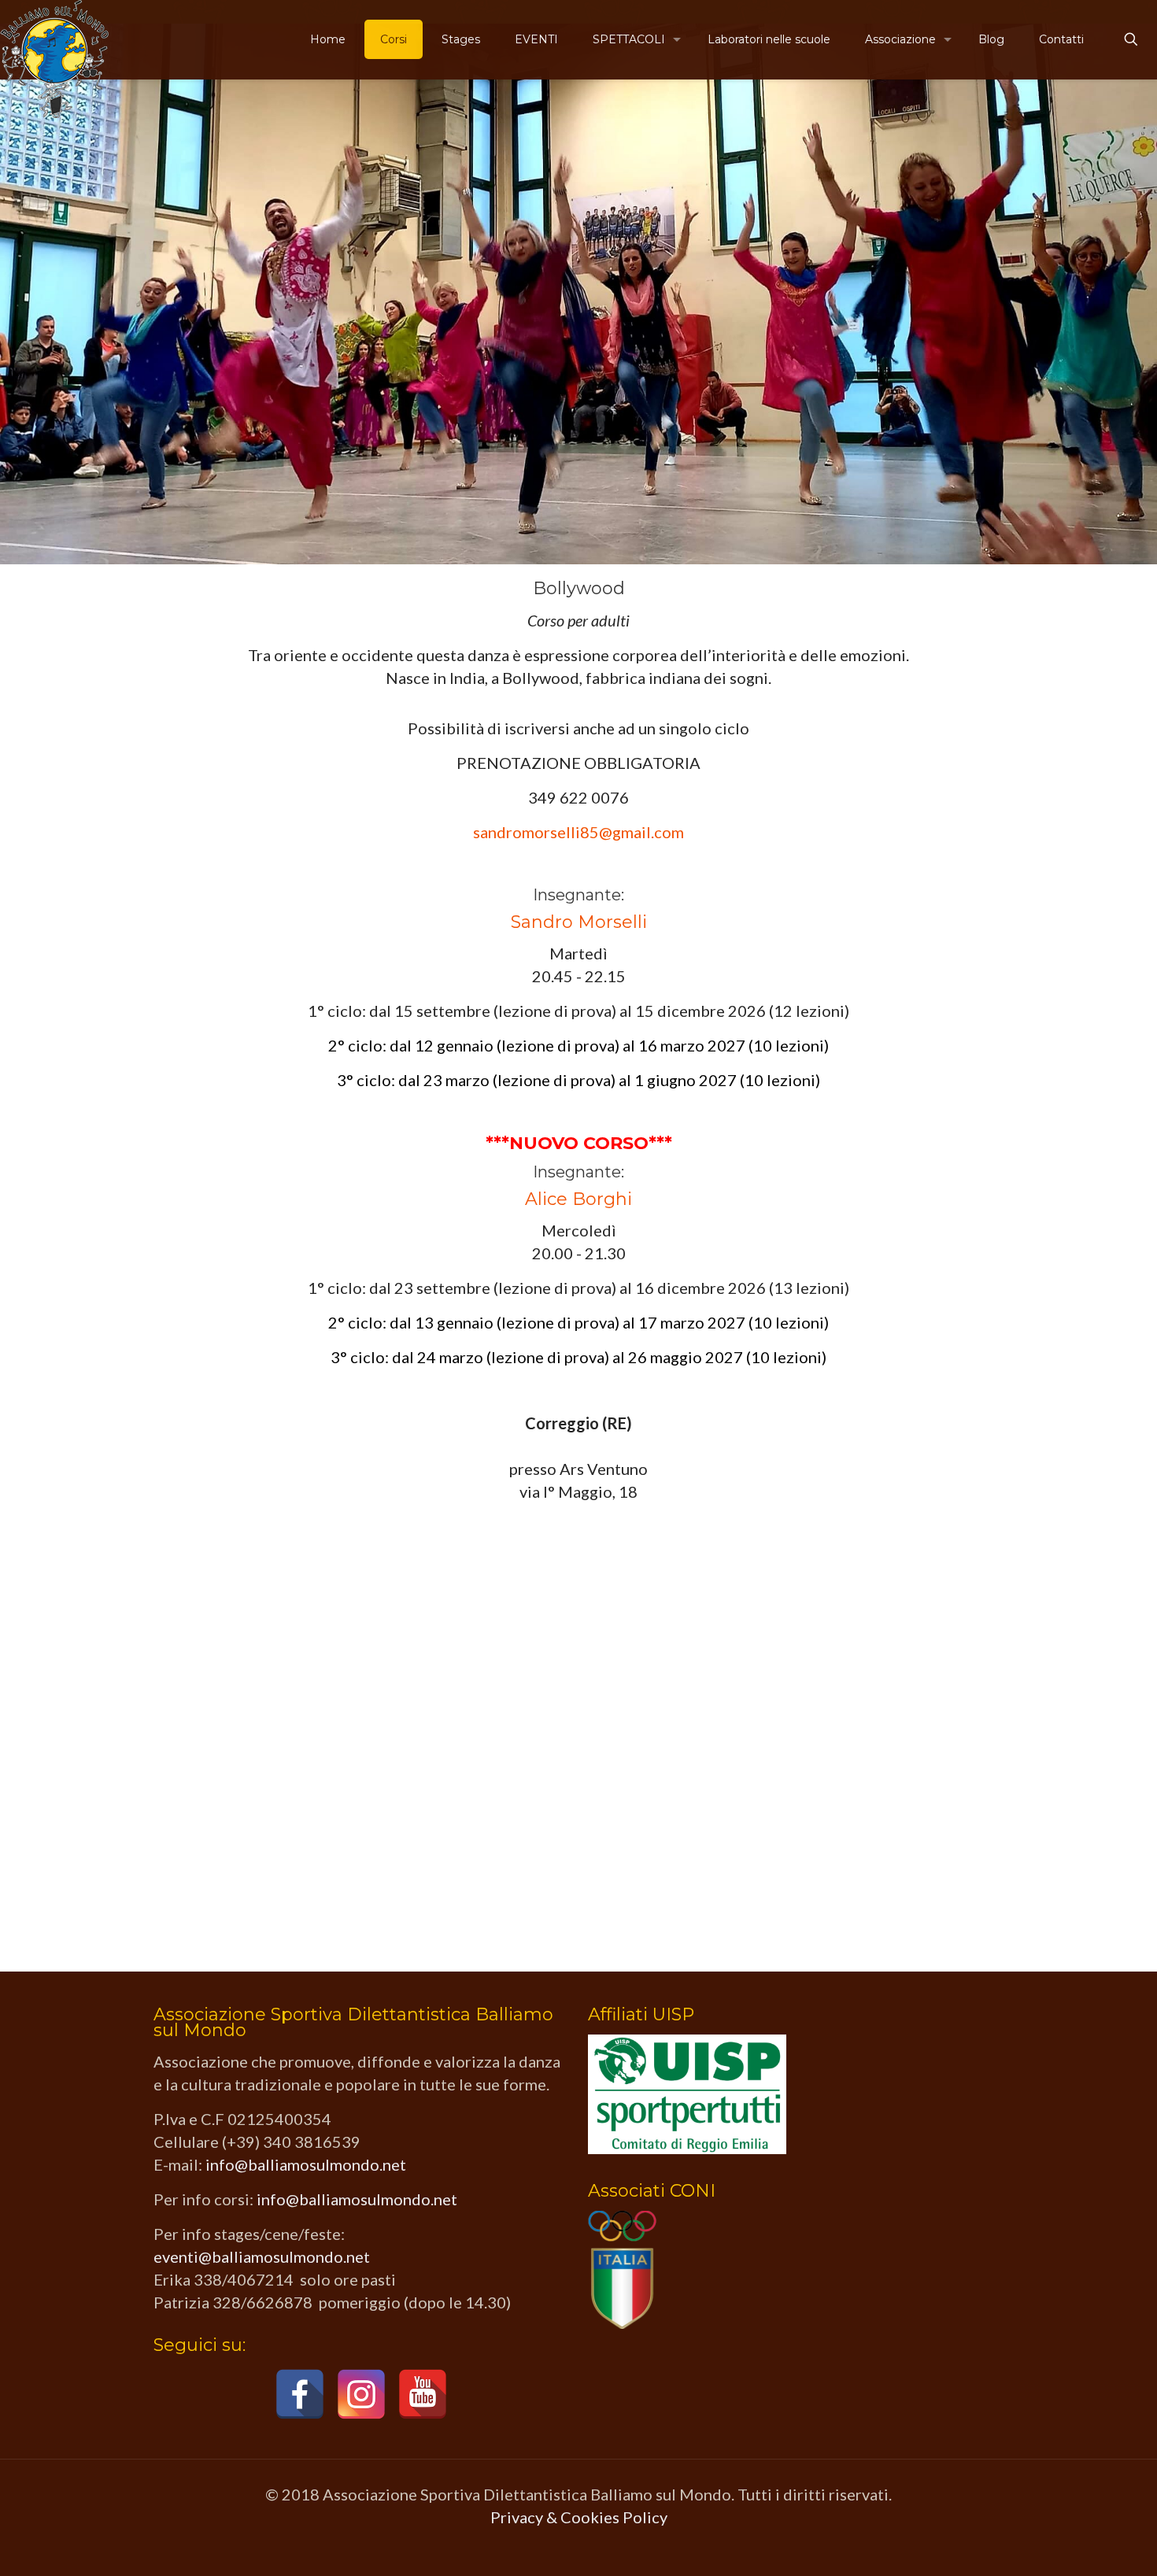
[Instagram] (361, 2394)
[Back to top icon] (1081, 2544)
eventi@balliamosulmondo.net (262, 2256)
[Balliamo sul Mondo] (54, 59)
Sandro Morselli (579, 922)
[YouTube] (423, 2394)
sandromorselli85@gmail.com (578, 832)
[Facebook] (300, 2394)
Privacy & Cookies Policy (579, 2517)
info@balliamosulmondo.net (306, 2164)
